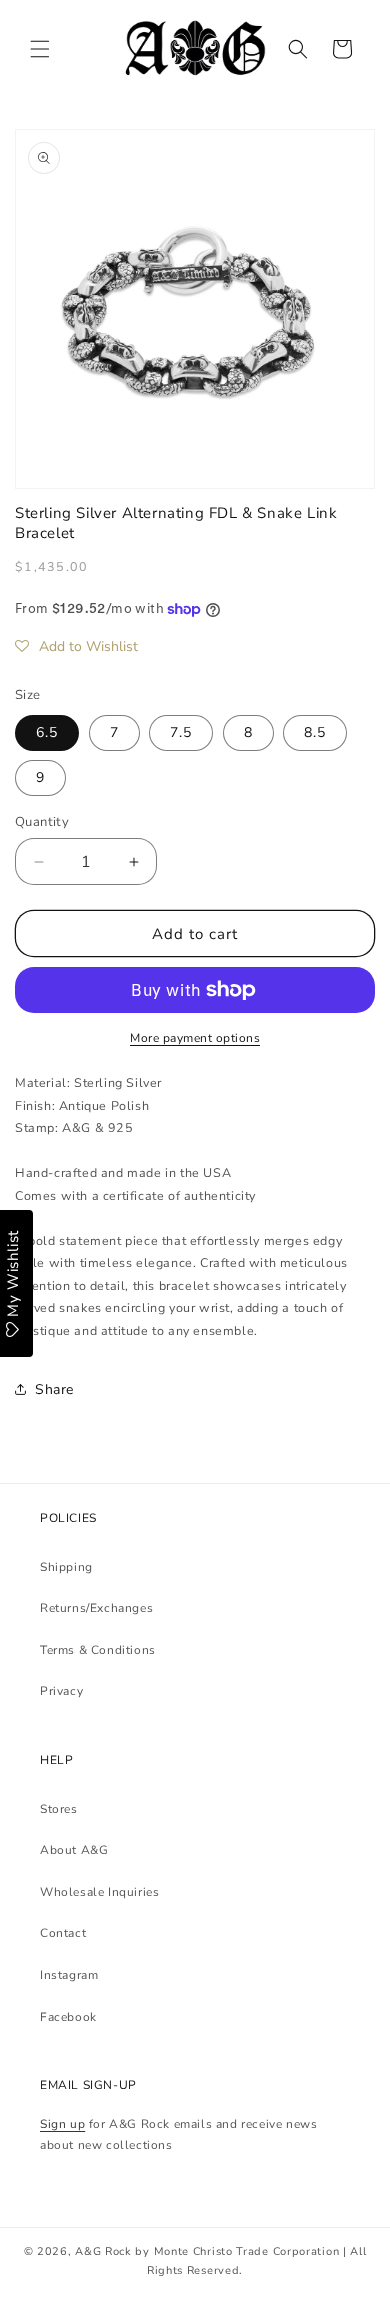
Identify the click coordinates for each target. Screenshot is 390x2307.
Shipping (66, 1567)
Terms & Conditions (98, 1650)
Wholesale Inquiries (99, 1892)
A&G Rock (103, 2251)
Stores (59, 1809)
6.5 (47, 732)
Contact (63, 1933)
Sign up (62, 2124)
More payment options (195, 1038)
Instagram (69, 1975)
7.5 (181, 732)
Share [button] (54, 1389)
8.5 (315, 732)
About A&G (74, 1850)
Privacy (61, 1691)
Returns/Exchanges (96, 1608)
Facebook (68, 2017)
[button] (40, 49)
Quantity (42, 822)
